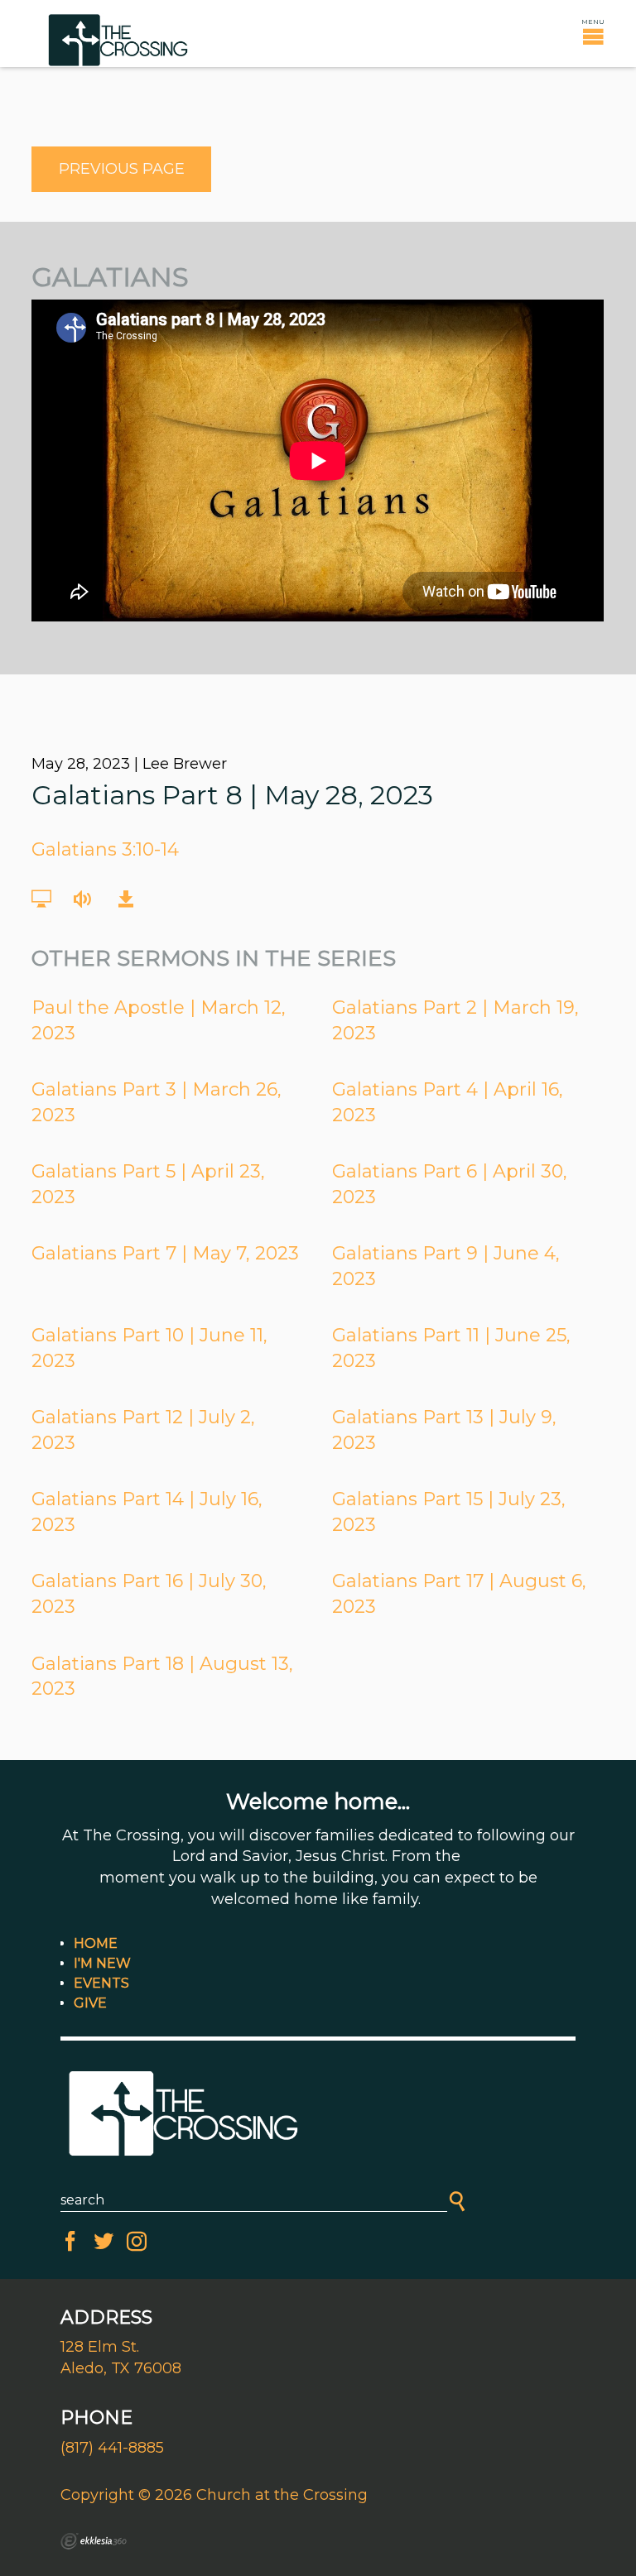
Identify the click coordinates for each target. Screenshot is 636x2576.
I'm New (102, 1963)
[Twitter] (104, 2242)
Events (101, 1983)
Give (90, 2003)
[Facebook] (70, 2242)
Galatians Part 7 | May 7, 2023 (165, 1253)
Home (96, 1943)
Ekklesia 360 (94, 2541)
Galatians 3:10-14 (105, 849)
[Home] (318, 2115)
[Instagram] (137, 2242)
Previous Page (122, 169)
